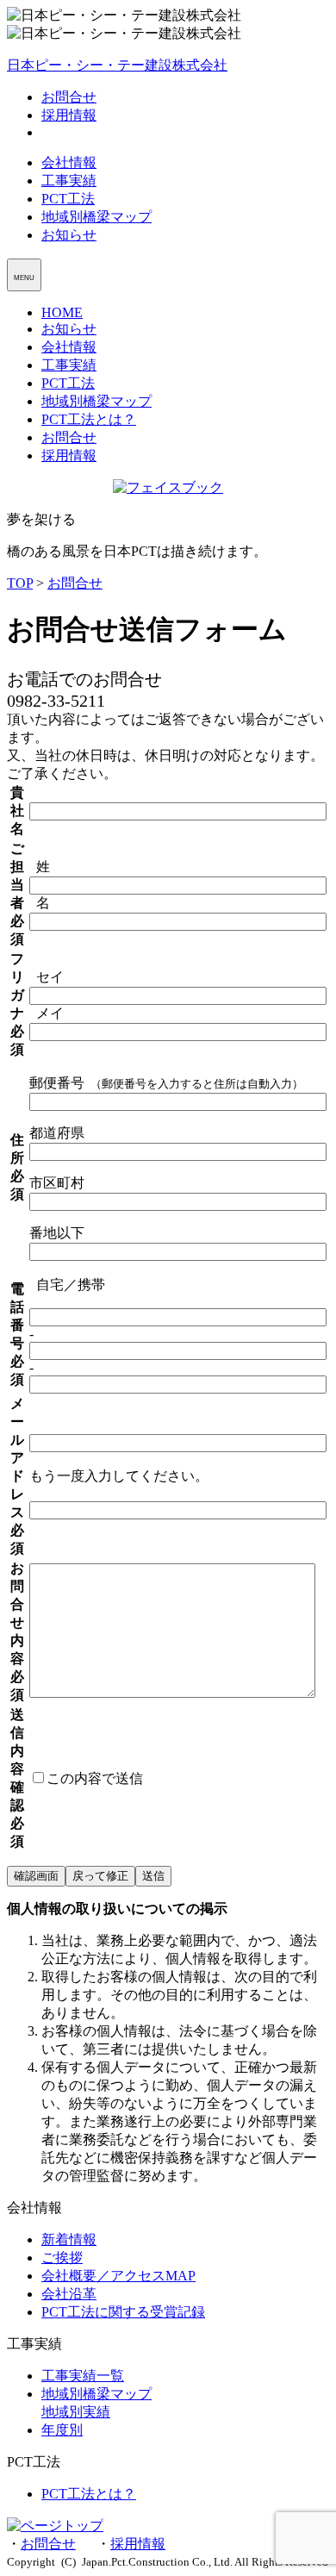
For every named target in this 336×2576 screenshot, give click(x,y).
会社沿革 (69, 2294)
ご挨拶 (62, 2258)
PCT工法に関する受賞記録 (123, 2312)
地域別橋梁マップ (96, 217)
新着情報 (69, 2239)
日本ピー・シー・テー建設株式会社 (117, 65)
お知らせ (69, 235)
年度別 (62, 2430)
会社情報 (69, 162)
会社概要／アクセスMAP (118, 2276)
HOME (62, 312)
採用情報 (69, 115)
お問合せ (69, 97)
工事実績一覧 (83, 2376)
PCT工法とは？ (89, 419)
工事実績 (69, 181)
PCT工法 (68, 199)
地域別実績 (76, 2412)
